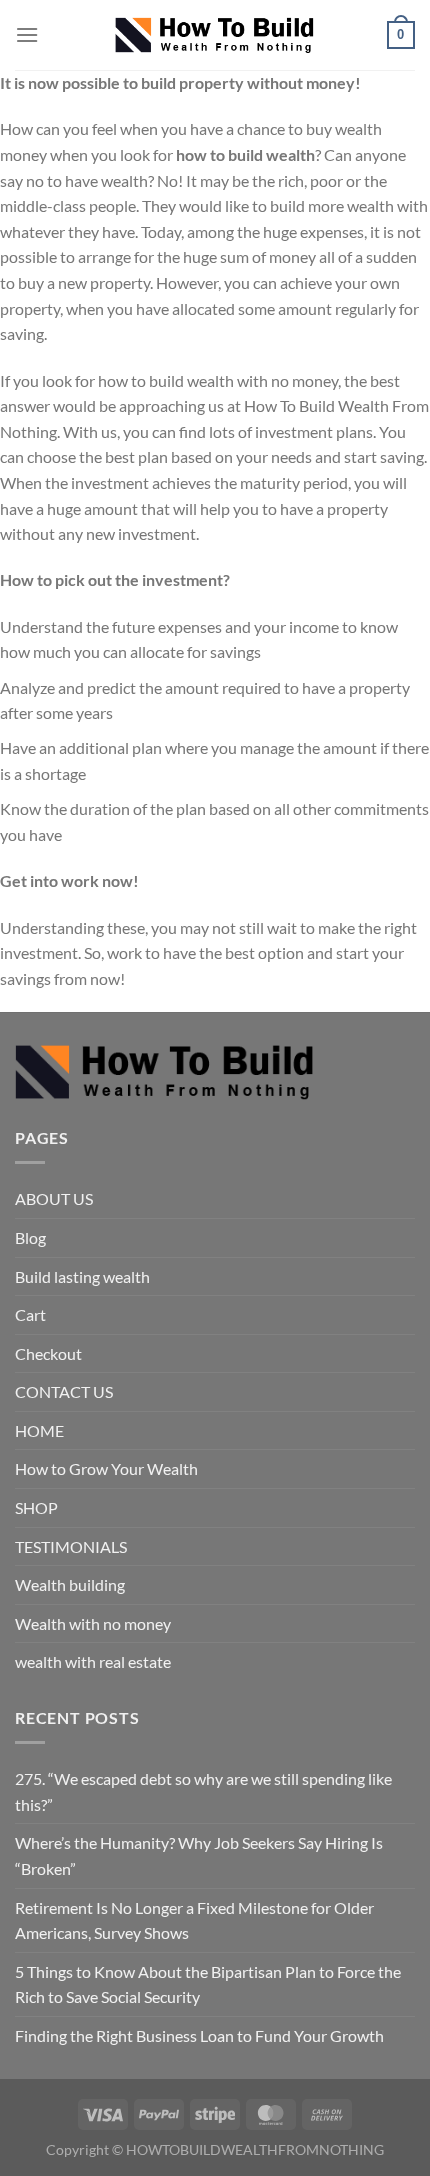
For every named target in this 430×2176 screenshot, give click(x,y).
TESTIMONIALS (71, 1546)
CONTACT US (64, 1391)
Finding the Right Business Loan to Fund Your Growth (199, 2035)
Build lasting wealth (82, 1276)
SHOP (36, 1507)
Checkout (48, 1353)
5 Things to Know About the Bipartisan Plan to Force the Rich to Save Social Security (208, 1984)
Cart (30, 1314)
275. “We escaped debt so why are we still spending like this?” (203, 1791)
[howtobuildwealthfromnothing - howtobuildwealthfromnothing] (215, 35)
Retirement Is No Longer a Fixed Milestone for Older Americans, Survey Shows (194, 1920)
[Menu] (27, 34)
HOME (39, 1430)
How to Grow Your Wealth (106, 1468)
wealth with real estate (93, 1661)
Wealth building (70, 1584)
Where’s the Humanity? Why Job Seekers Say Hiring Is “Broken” (199, 1855)
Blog (30, 1237)
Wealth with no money (93, 1623)
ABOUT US (54, 1198)
